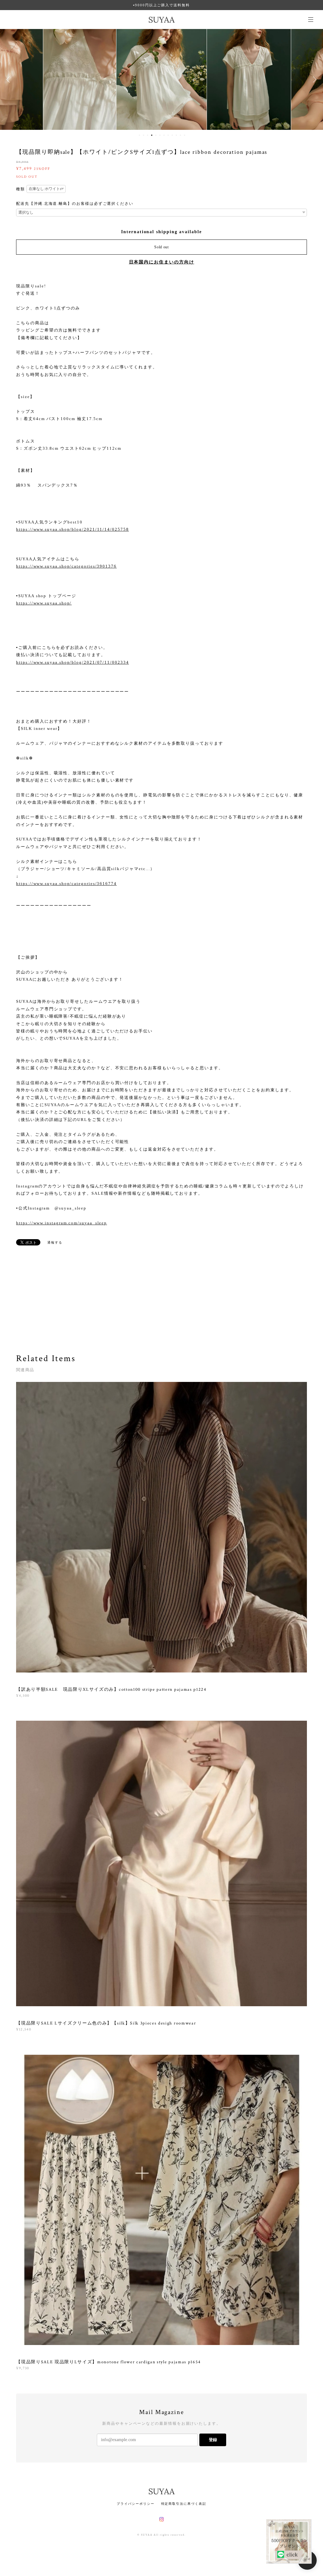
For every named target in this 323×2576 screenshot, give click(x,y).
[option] (74, 79)
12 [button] (185, 135)
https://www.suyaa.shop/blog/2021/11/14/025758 (72, 529)
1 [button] (139, 135)
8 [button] (168, 135)
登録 (213, 2440)
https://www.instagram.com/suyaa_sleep (62, 1223)
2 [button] (144, 135)
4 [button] (152, 135)
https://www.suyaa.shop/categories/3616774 (66, 884)
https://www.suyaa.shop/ (44, 603)
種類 (21, 189)
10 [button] (176, 135)
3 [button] (148, 135)
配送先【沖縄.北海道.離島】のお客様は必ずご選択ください (75, 204)
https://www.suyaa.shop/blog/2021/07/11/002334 (72, 662)
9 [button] (172, 135)
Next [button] (314, 79)
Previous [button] (9, 79)
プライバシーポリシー (135, 2504)
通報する (55, 1242)
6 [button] (160, 135)
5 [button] (156, 135)
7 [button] (164, 135)
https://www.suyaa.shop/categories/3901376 (66, 566)
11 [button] (180, 135)
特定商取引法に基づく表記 (184, 2504)
